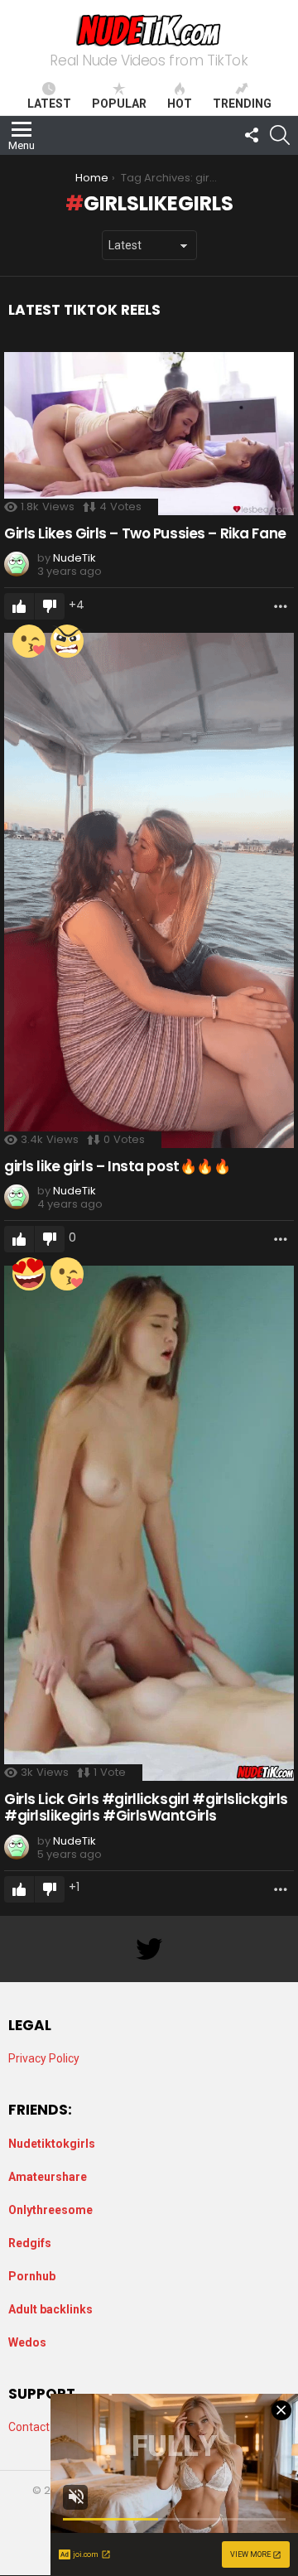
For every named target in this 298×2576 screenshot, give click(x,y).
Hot (180, 104)
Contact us (36, 2427)
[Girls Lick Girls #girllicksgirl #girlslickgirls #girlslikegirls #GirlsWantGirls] (149, 1523)
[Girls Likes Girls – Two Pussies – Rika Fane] (149, 434)
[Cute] (29, 641)
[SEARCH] (280, 135)
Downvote (50, 606)
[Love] (29, 1274)
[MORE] (281, 606)
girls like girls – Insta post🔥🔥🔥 (117, 1166)
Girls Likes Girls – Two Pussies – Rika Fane (145, 533)
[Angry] (67, 641)
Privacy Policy (44, 2058)
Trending (242, 104)
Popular (119, 104)
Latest (49, 104)
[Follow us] (252, 135)
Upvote (19, 606)
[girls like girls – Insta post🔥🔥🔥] (149, 890)
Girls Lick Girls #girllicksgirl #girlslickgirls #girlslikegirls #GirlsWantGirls (146, 1807)
